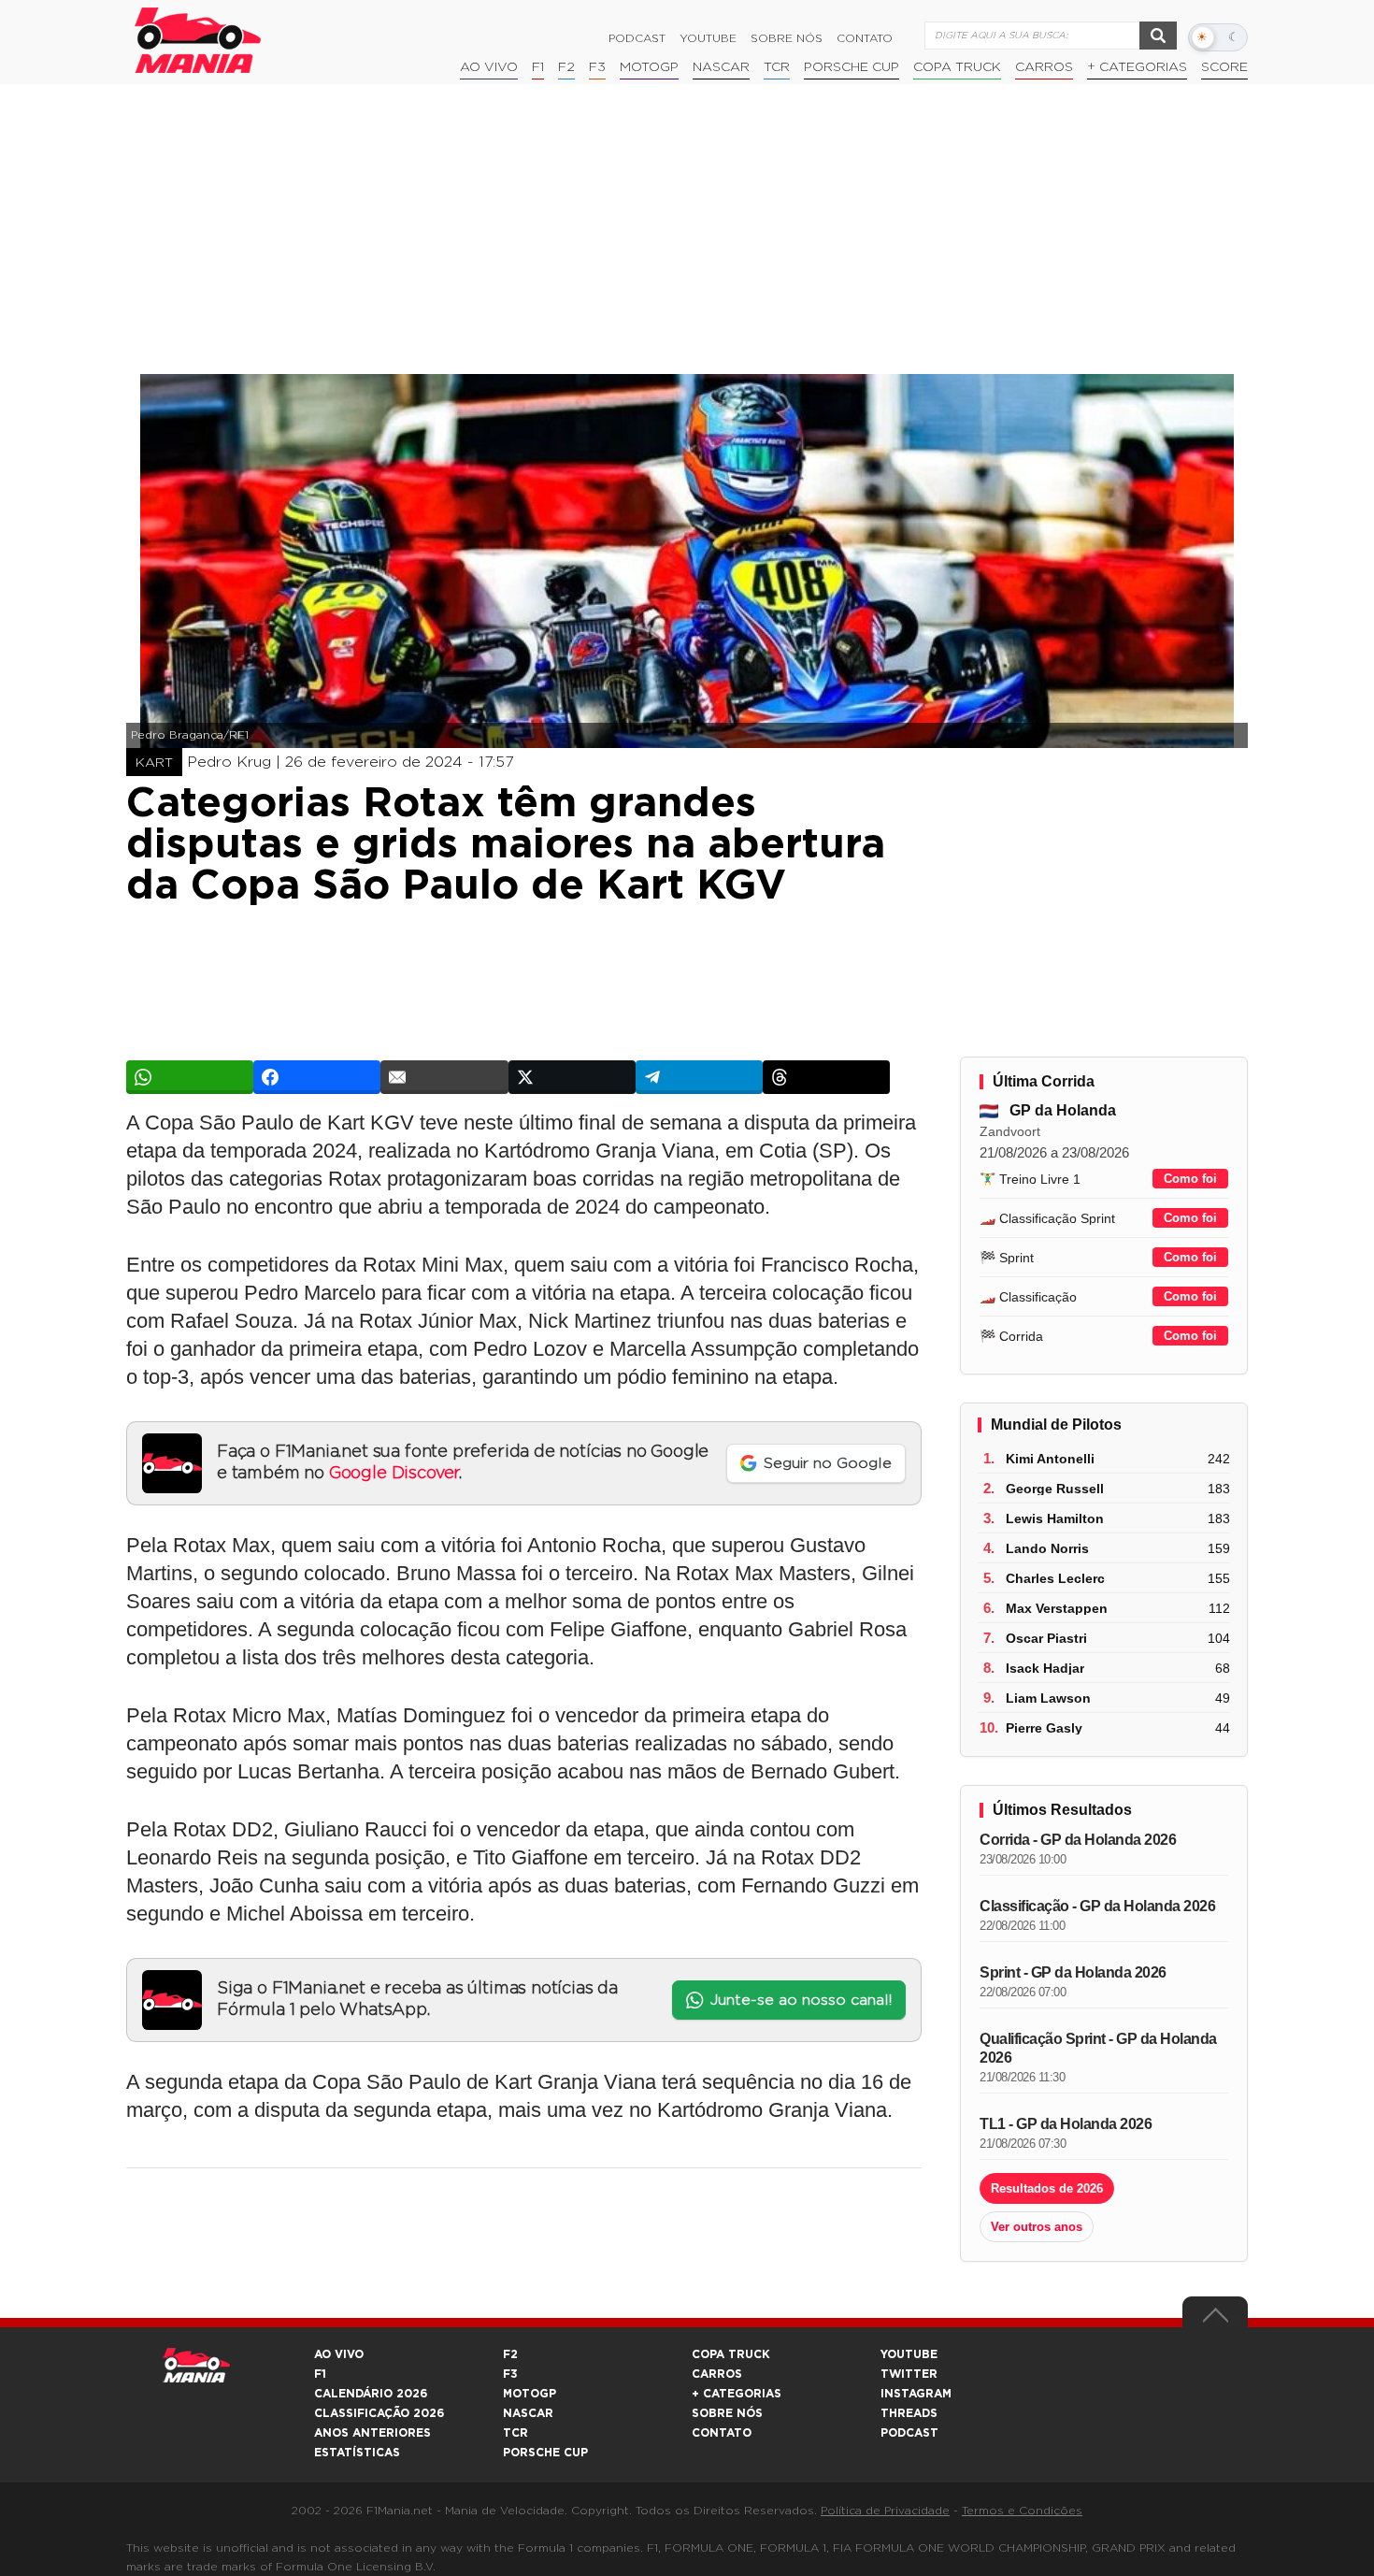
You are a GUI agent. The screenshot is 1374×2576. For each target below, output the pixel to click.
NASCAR (721, 67)
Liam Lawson (1048, 1698)
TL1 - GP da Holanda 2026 (1066, 2124)
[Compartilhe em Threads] (826, 1077)
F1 (538, 67)
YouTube (708, 38)
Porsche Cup (852, 67)
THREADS (909, 2413)
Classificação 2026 (379, 2413)
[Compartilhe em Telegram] (699, 1077)
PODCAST (909, 2433)
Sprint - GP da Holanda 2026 (1073, 1972)
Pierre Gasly (1044, 1728)
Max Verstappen (1057, 1608)
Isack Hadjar (1045, 1668)
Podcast (637, 38)
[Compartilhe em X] (572, 1077)
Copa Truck (957, 67)
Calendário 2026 (371, 2394)
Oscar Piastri (1046, 1638)
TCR (777, 67)
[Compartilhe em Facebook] (317, 1077)
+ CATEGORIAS (1137, 67)
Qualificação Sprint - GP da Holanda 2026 (1098, 2048)
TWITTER (909, 2374)
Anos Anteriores (372, 2433)
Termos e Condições (1022, 2511)
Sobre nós (787, 38)
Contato (865, 38)
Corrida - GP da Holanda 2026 (1078, 1840)
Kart (154, 763)
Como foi (1190, 1179)
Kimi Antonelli (1050, 1459)
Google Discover (394, 1474)
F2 (566, 67)
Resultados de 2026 (1047, 2188)
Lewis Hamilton (1055, 1518)
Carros (1044, 67)
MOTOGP (530, 2394)
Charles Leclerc (1055, 1578)
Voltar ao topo (1215, 2320)
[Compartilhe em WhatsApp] (190, 1077)
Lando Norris (1047, 1548)
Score (1224, 67)
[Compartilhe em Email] (444, 1077)
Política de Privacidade (885, 2511)
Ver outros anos (1037, 2227)
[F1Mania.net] (198, 40)
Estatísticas (357, 2453)
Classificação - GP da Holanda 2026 (1097, 1906)
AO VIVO (339, 2354)
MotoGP (649, 67)
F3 (597, 67)
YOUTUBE (909, 2354)
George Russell (1055, 1489)
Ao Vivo (489, 67)
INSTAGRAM (916, 2394)
